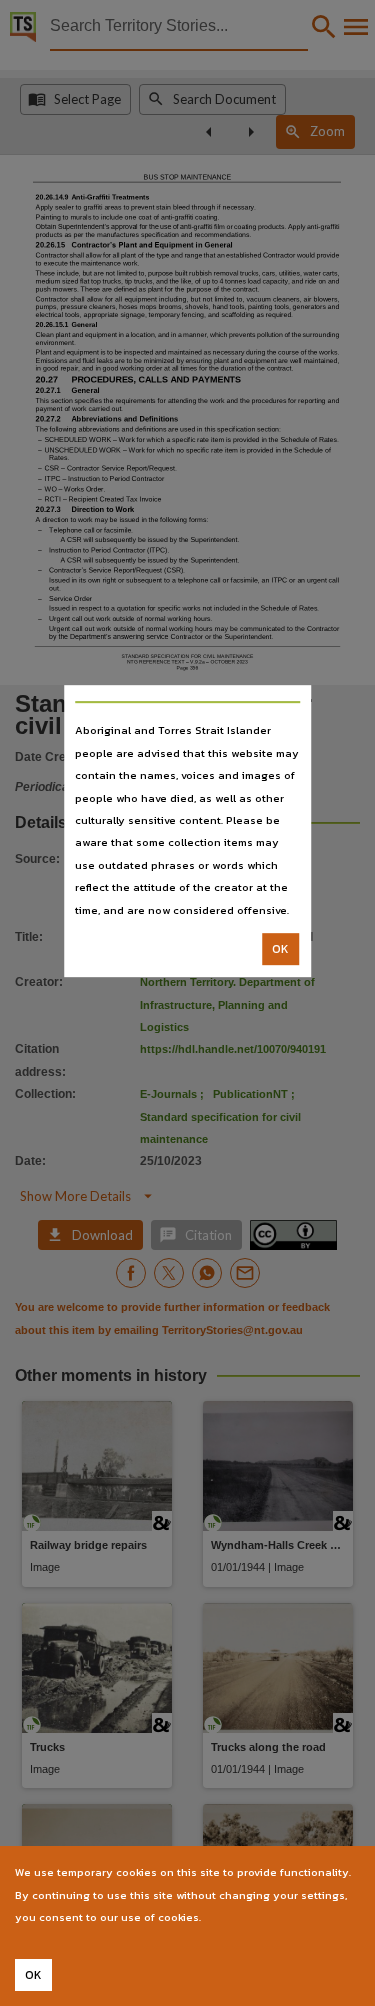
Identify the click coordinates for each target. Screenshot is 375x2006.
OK (280, 949)
